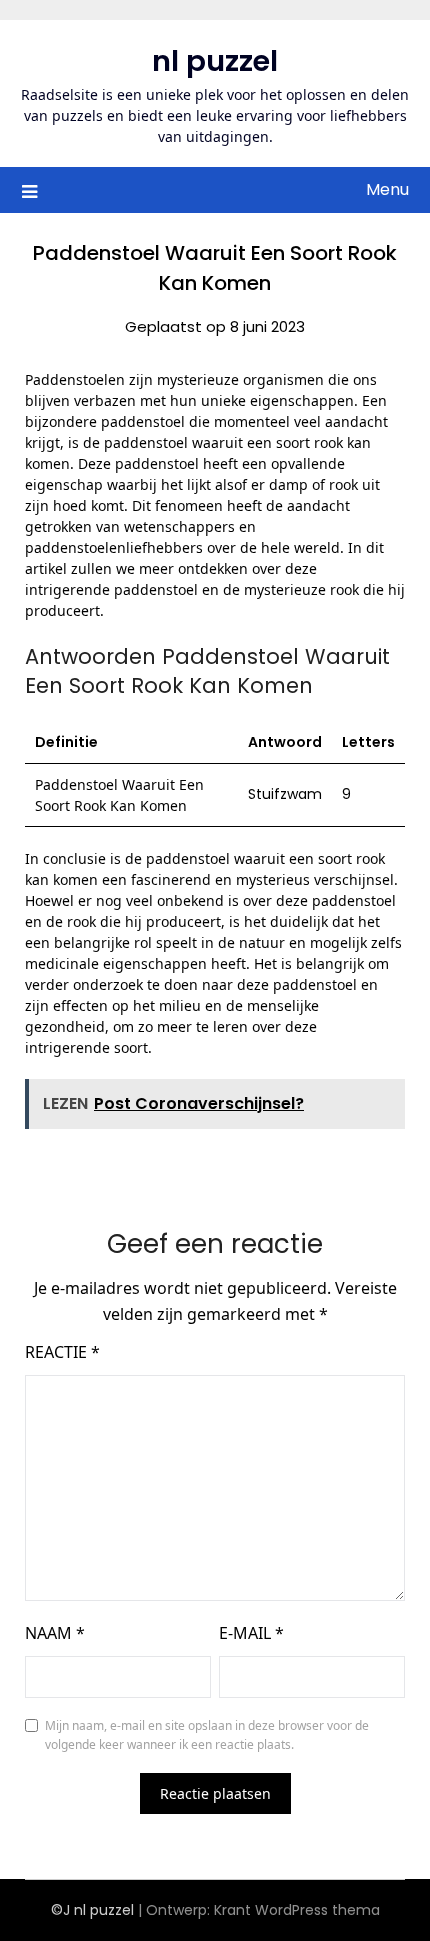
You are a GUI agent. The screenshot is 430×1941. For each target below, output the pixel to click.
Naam (55, 1633)
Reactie (62, 1352)
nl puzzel (215, 61)
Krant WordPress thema (297, 1910)
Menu (387, 189)
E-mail (251, 1633)
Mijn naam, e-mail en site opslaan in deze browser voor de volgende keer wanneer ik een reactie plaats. (207, 1735)
